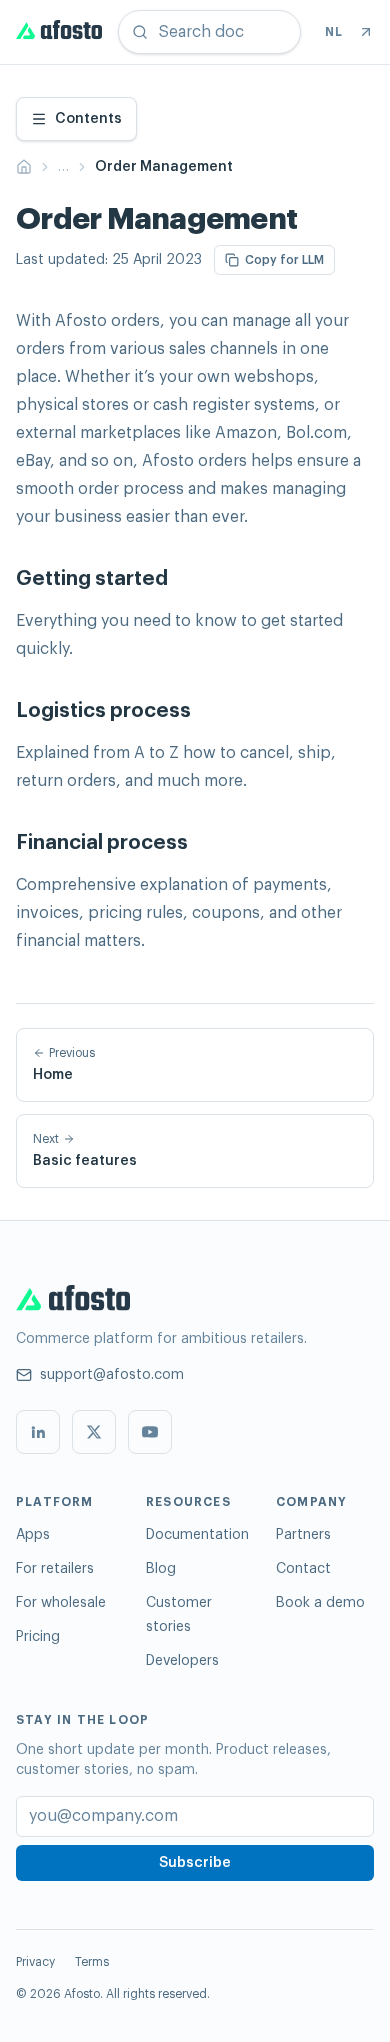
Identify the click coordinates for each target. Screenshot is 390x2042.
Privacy (35, 1962)
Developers (182, 1661)
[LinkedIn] (38, 1432)
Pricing (38, 1637)
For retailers (55, 1569)
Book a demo (320, 1603)
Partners (303, 1535)
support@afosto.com (112, 1375)
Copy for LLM (284, 260)
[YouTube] (150, 1432)
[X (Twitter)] (94, 1432)
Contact (303, 1569)
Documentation (197, 1535)
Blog (161, 1569)
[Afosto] (59, 32)
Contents (88, 119)
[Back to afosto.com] (366, 32)
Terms (92, 1962)
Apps (33, 1535)
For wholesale (61, 1603)
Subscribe (195, 1863)
